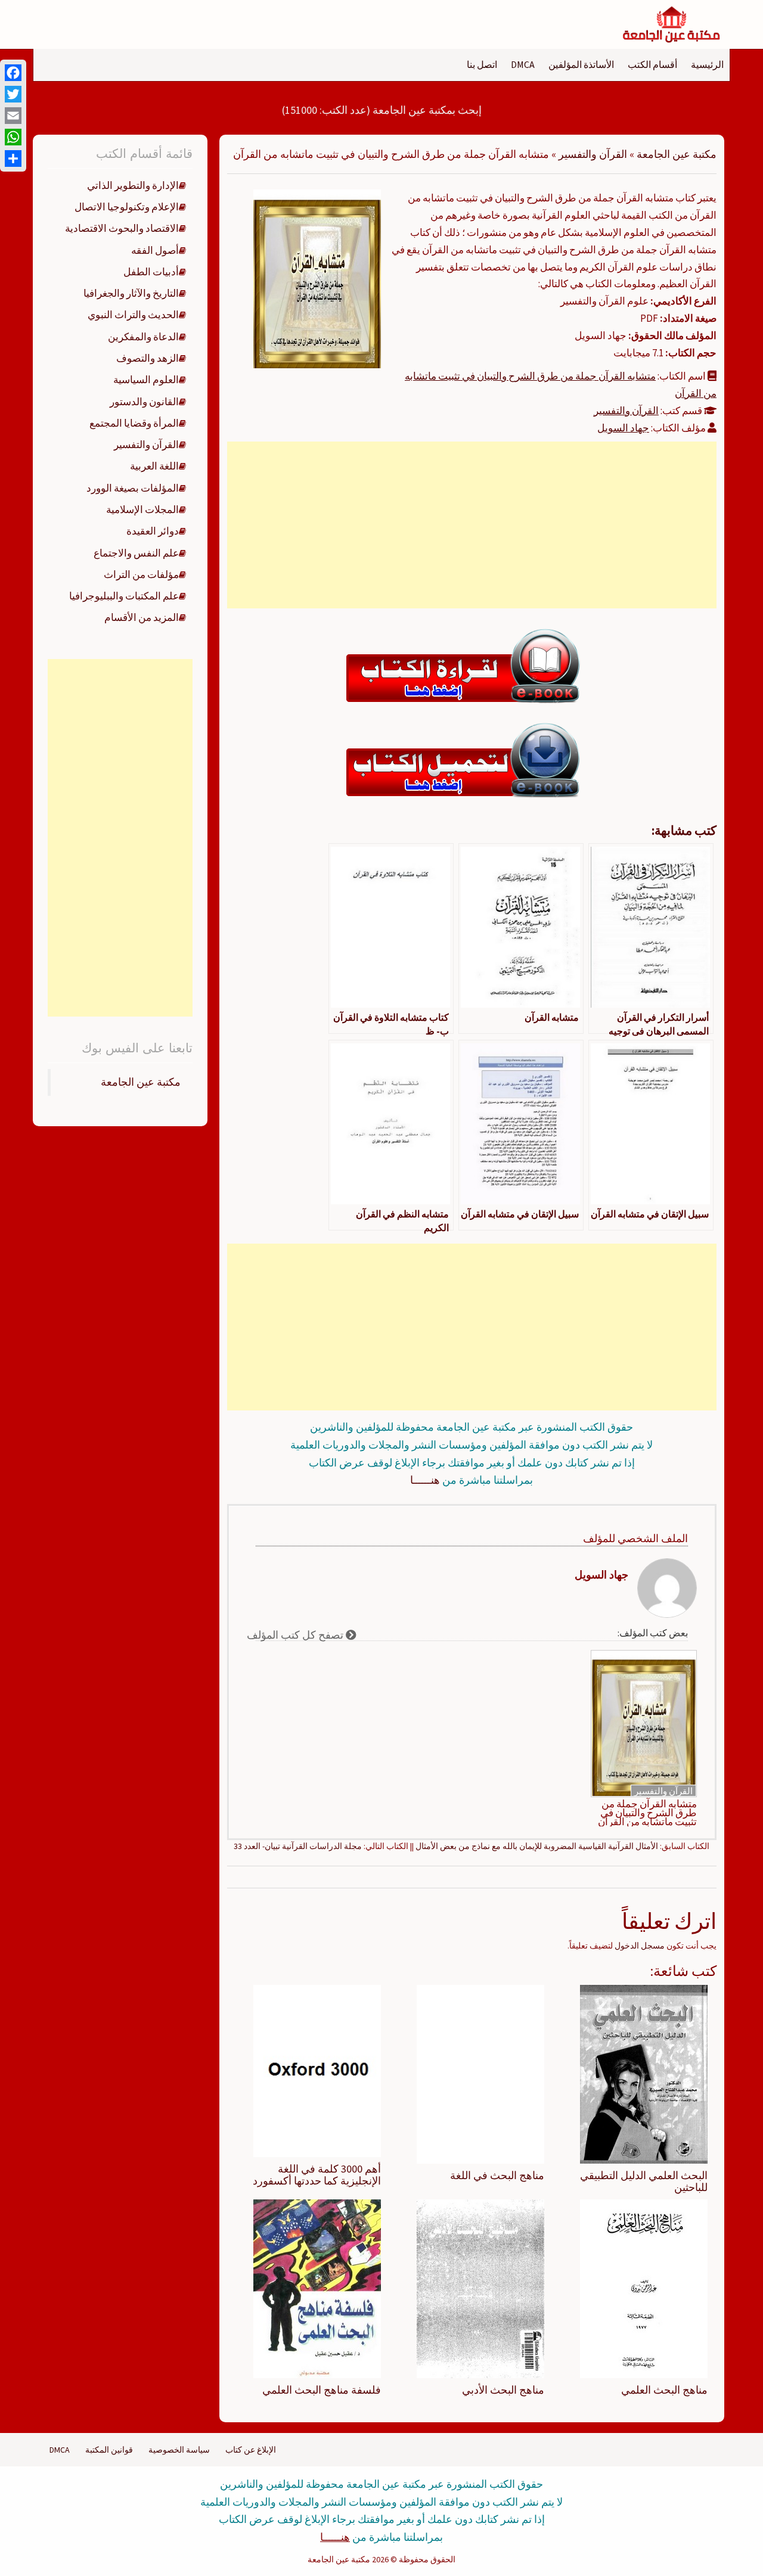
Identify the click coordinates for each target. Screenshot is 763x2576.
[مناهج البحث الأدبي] (480, 2288)
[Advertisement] (472, 525)
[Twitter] (13, 94)
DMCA (523, 64)
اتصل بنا (482, 64)
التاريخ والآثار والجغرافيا (131, 293)
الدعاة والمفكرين (143, 337)
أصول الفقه (155, 250)
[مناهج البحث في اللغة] (480, 2074)
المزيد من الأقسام (142, 617)
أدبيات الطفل (151, 272)
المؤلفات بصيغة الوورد (133, 488)
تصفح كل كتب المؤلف (296, 1635)
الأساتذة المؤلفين (581, 64)
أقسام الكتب (652, 64)
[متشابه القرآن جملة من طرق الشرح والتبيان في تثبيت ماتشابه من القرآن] (317, 278)
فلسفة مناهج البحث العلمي (322, 2390)
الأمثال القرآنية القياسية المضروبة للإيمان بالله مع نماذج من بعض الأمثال (537, 1846)
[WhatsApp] (13, 137)
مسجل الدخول (640, 1946)
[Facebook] (13, 73)
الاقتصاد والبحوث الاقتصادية (122, 228)
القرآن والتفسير (593, 154)
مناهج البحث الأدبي (503, 2390)
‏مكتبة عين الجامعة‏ (141, 1082)
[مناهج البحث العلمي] (644, 2288)
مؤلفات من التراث (141, 574)
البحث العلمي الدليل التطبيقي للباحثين (644, 2181)
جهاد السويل (623, 428)
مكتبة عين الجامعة (677, 154)
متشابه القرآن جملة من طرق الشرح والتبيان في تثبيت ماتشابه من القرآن (647, 1813)
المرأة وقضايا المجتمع (134, 423)
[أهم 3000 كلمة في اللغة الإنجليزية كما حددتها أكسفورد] (317, 2070)
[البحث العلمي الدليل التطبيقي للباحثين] (644, 2074)
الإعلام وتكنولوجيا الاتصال (127, 207)
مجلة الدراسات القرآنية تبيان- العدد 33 (298, 1846)
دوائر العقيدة (153, 531)
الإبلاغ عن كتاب (251, 2450)
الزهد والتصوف (148, 358)
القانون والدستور (144, 402)
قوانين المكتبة (109, 2450)
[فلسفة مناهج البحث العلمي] (317, 2288)
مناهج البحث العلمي (664, 2390)
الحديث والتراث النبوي (133, 315)
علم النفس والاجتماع (136, 553)
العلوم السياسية (146, 380)
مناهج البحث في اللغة (497, 2175)
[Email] (13, 116)
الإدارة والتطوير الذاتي (133, 185)
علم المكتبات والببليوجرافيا (124, 596)
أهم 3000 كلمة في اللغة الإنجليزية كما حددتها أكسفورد (317, 2175)
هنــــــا (425, 1480)
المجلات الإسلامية (142, 509)
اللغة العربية (154, 466)
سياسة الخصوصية (179, 2450)
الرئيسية (707, 64)
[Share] (13, 159)
